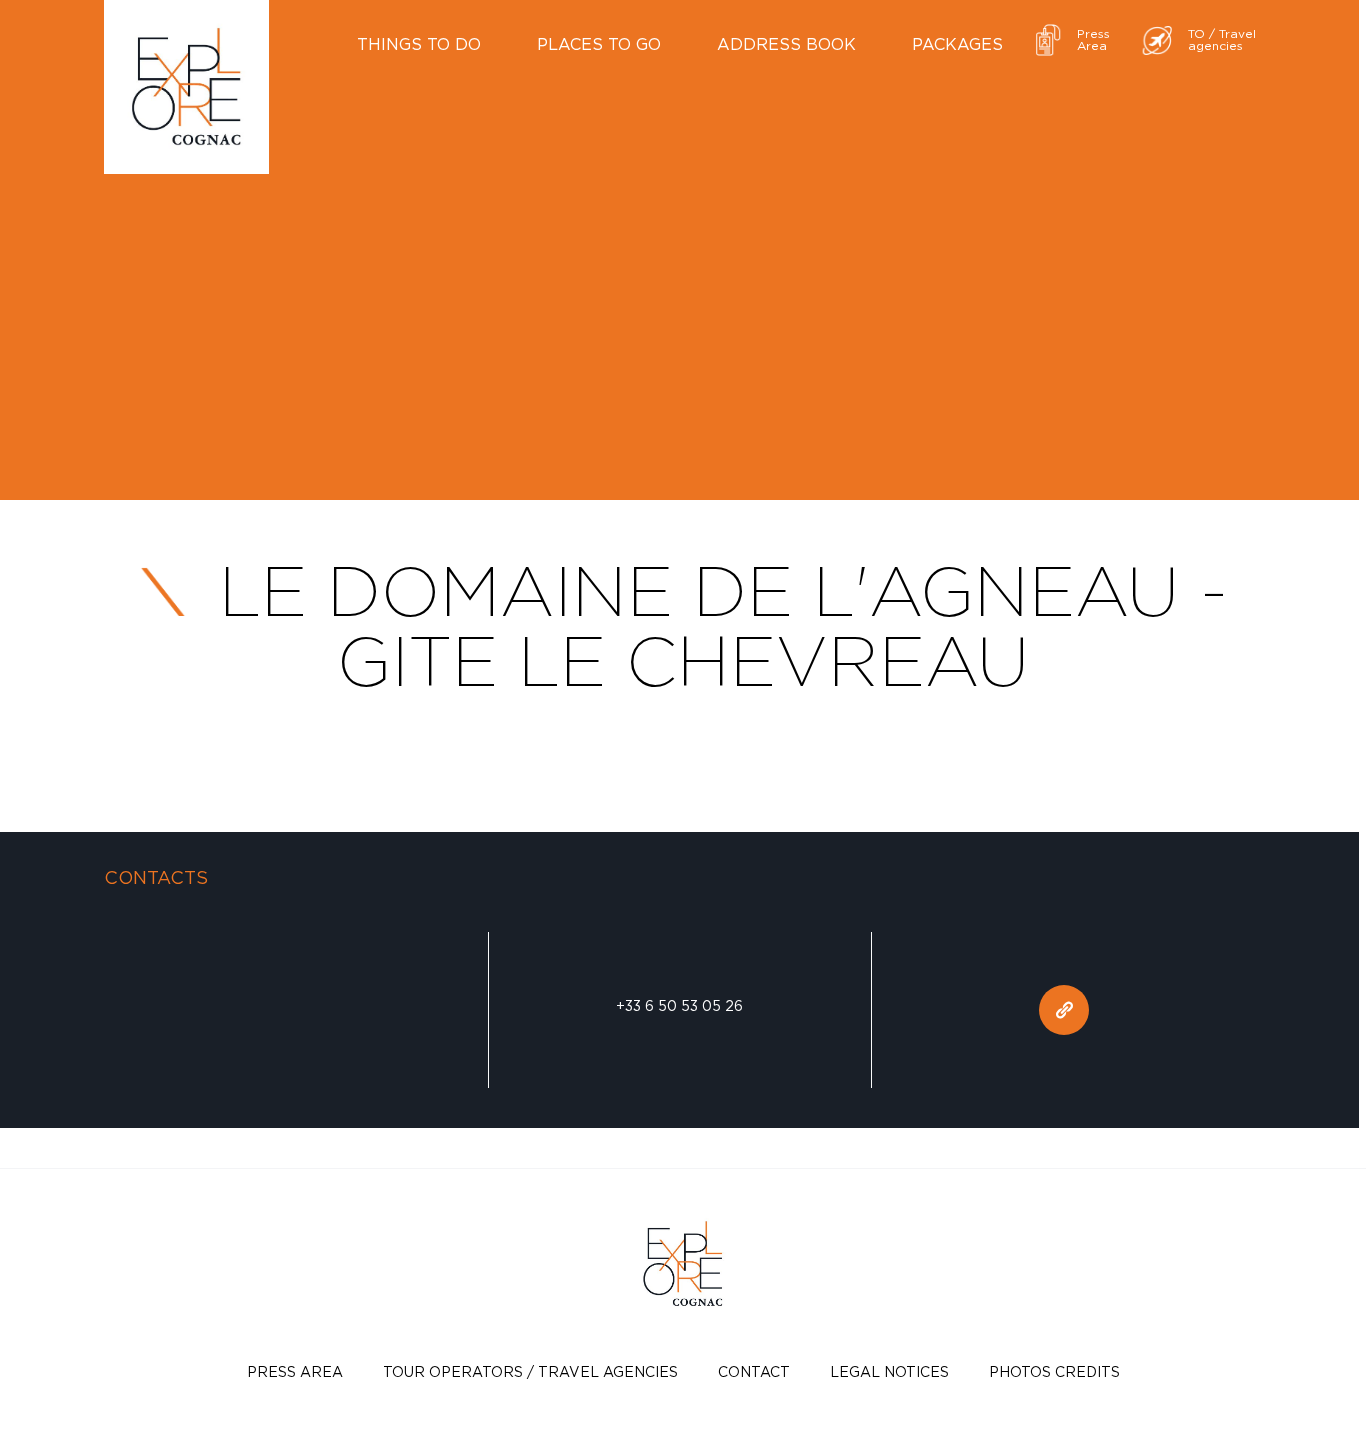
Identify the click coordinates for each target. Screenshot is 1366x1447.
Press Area (295, 1371)
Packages (957, 44)
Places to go (599, 44)
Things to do (419, 44)
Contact (754, 1371)
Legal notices (889, 1371)
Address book (786, 44)
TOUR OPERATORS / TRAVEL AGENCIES (530, 1371)
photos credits (1054, 1371)
